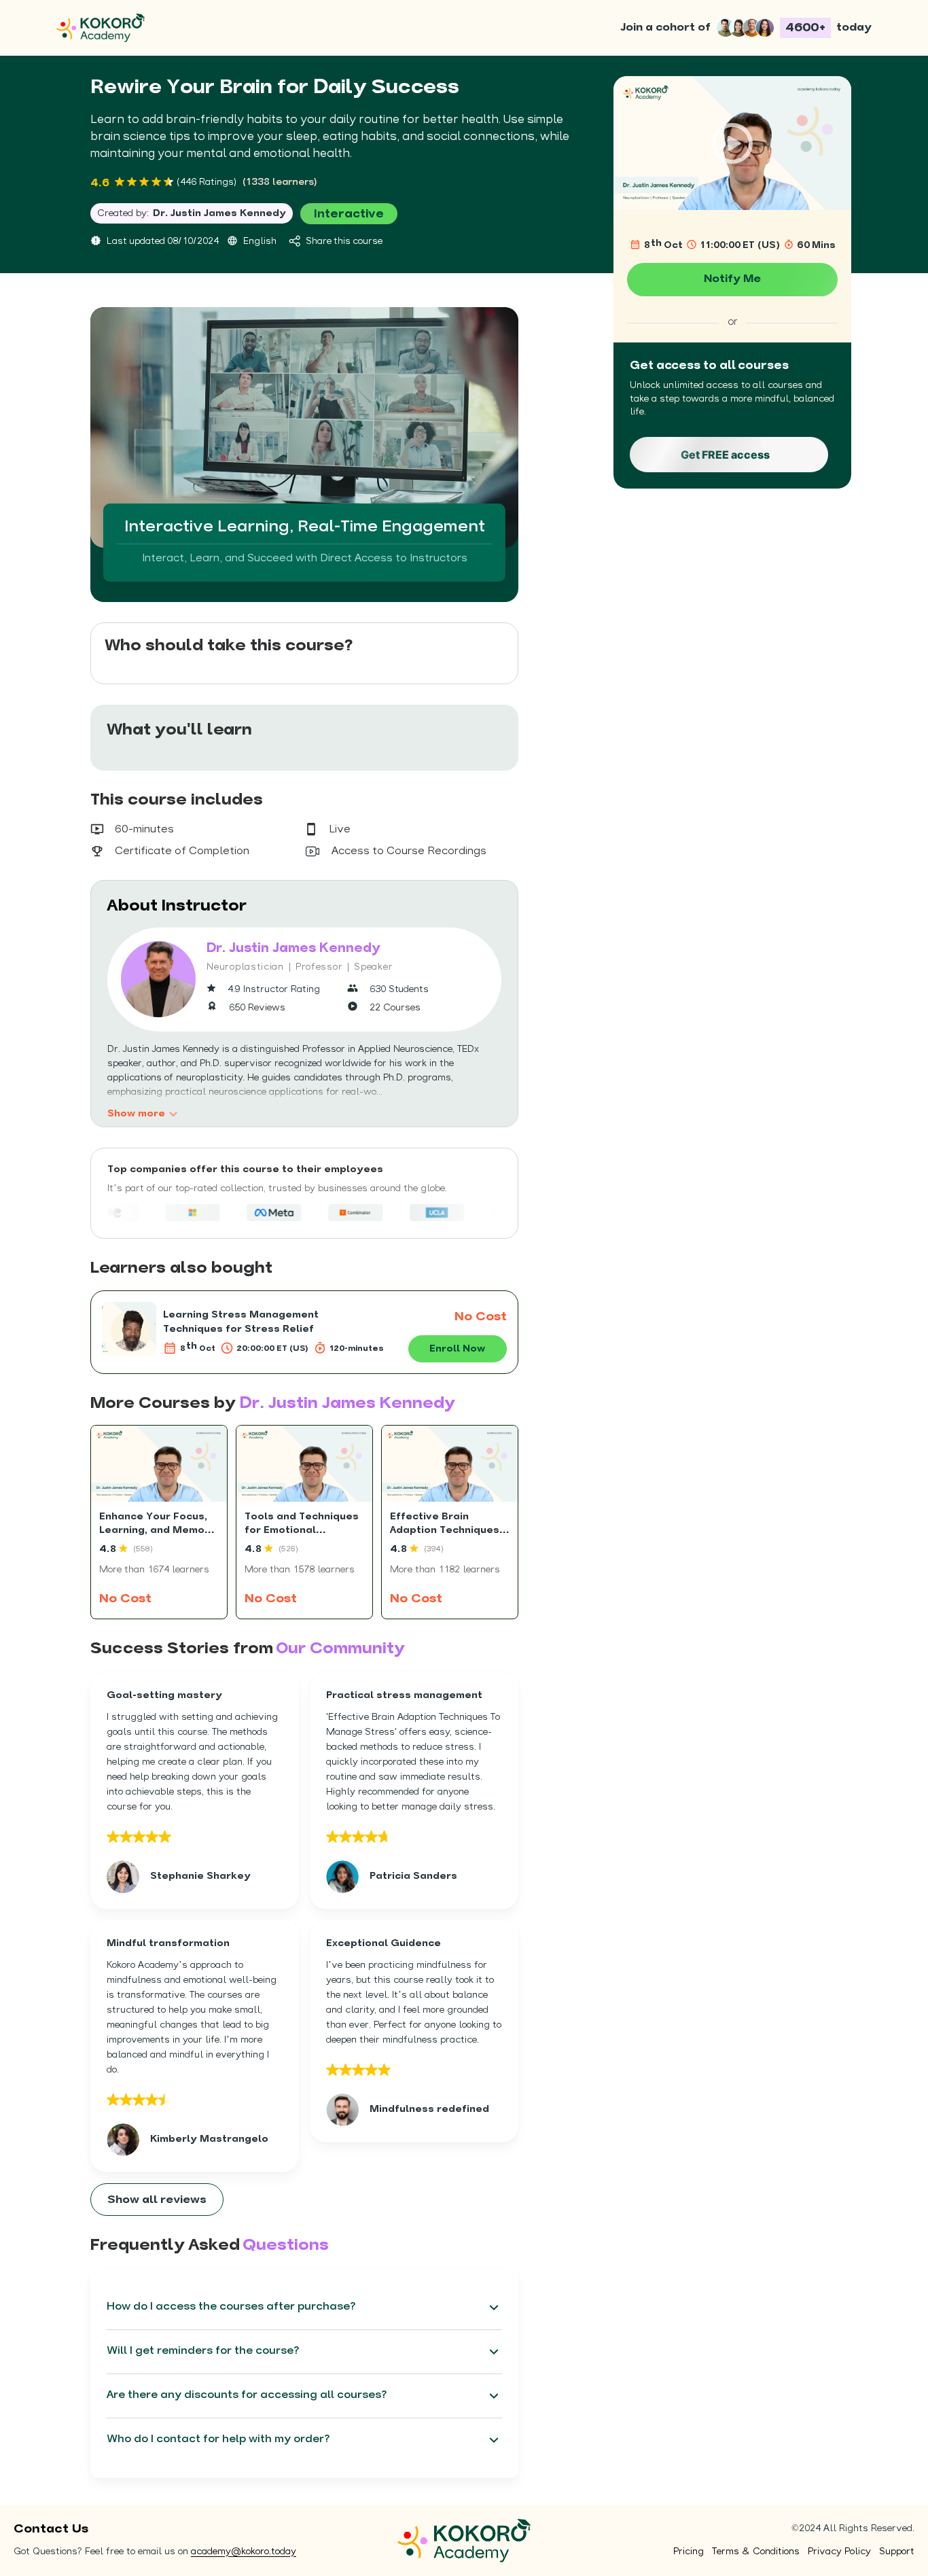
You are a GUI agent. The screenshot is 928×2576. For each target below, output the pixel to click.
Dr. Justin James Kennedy (219, 214)
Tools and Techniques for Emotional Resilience (302, 1530)
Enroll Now (457, 1349)
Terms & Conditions (756, 2552)
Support (897, 2552)
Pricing (689, 2552)
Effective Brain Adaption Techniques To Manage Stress (445, 1530)
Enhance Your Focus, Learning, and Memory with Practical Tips (158, 1530)
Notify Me (732, 279)
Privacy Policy (839, 2552)
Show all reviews (157, 2200)
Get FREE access (725, 455)
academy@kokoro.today (244, 2552)
